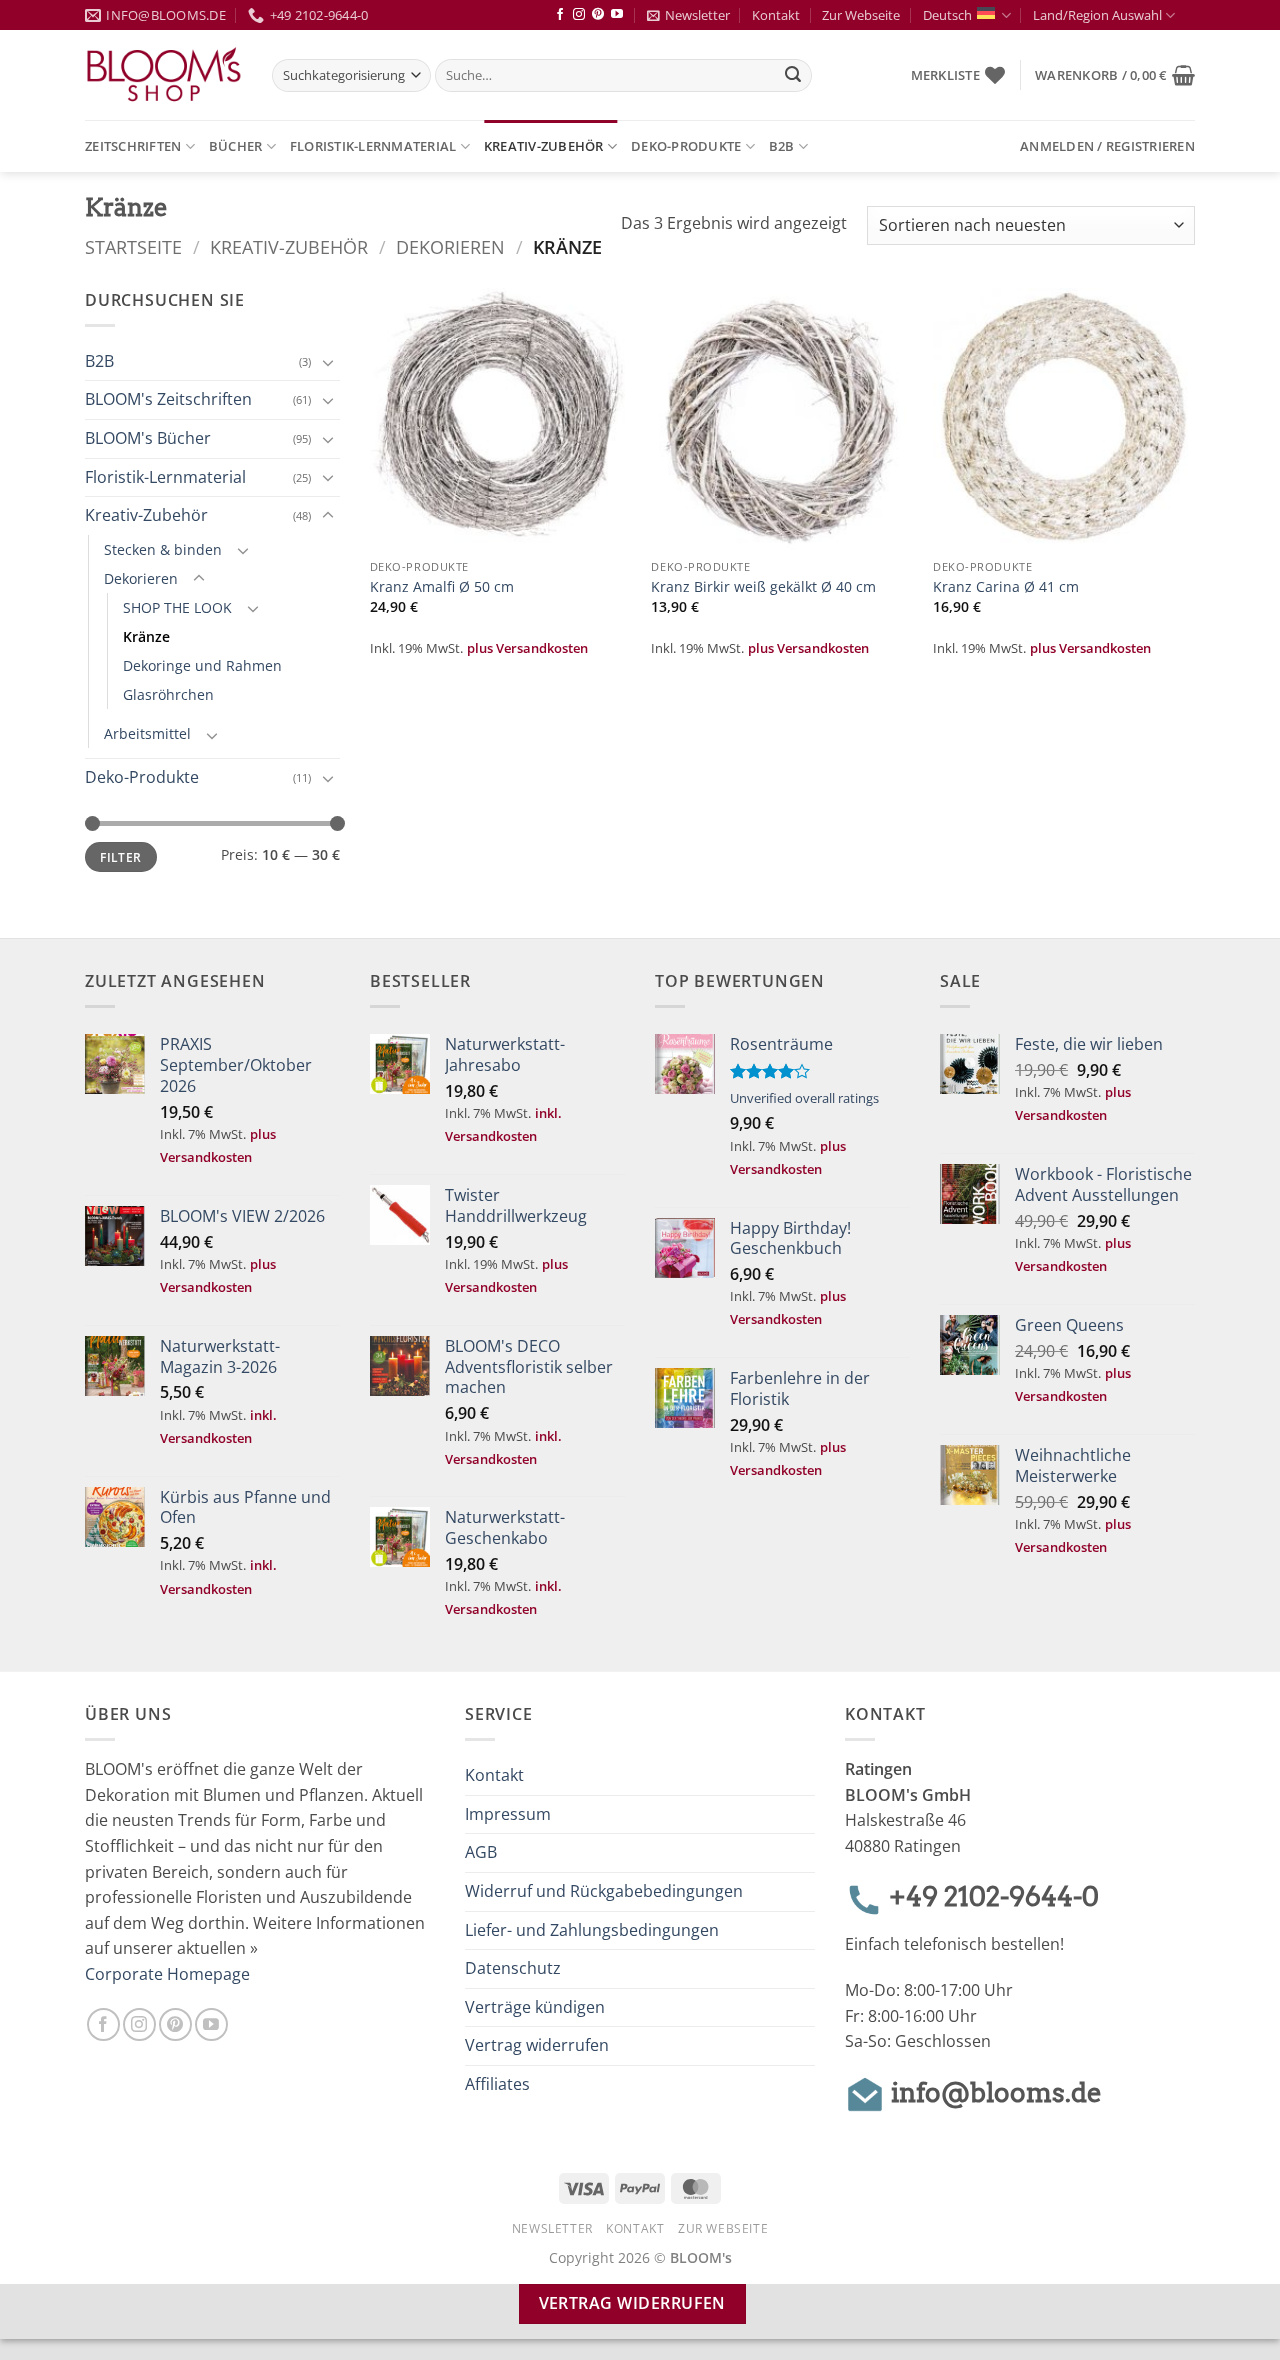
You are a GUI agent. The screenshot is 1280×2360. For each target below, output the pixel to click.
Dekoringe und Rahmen (202, 665)
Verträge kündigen (535, 2007)
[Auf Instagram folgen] (579, 15)
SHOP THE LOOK (177, 607)
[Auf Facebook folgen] (560, 15)
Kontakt (776, 15)
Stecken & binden (163, 549)
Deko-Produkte (686, 146)
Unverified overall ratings (804, 1098)
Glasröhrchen (168, 694)
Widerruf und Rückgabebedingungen (604, 1891)
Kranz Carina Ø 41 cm (1006, 587)
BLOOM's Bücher (148, 438)
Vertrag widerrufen (537, 2045)
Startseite (133, 246)
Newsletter (697, 15)
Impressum (508, 1814)
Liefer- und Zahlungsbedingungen (592, 1930)
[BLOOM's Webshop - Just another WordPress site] (163, 75)
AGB (481, 1852)
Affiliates (497, 2084)
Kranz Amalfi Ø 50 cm (442, 587)
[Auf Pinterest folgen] (598, 15)
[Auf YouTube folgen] (617, 15)
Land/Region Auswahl (1097, 15)
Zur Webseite (861, 15)
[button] (1115, 75)
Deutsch (947, 15)
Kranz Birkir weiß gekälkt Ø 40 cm (763, 587)
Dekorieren (450, 246)
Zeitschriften (133, 146)
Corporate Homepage (167, 1974)
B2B (782, 146)
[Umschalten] (328, 362)
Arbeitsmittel (147, 733)
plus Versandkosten (527, 648)
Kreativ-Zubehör (544, 146)
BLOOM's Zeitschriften (168, 399)
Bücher (236, 146)
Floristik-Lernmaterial (373, 146)
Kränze (146, 636)
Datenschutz (513, 1968)
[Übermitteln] (794, 76)
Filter (120, 857)
